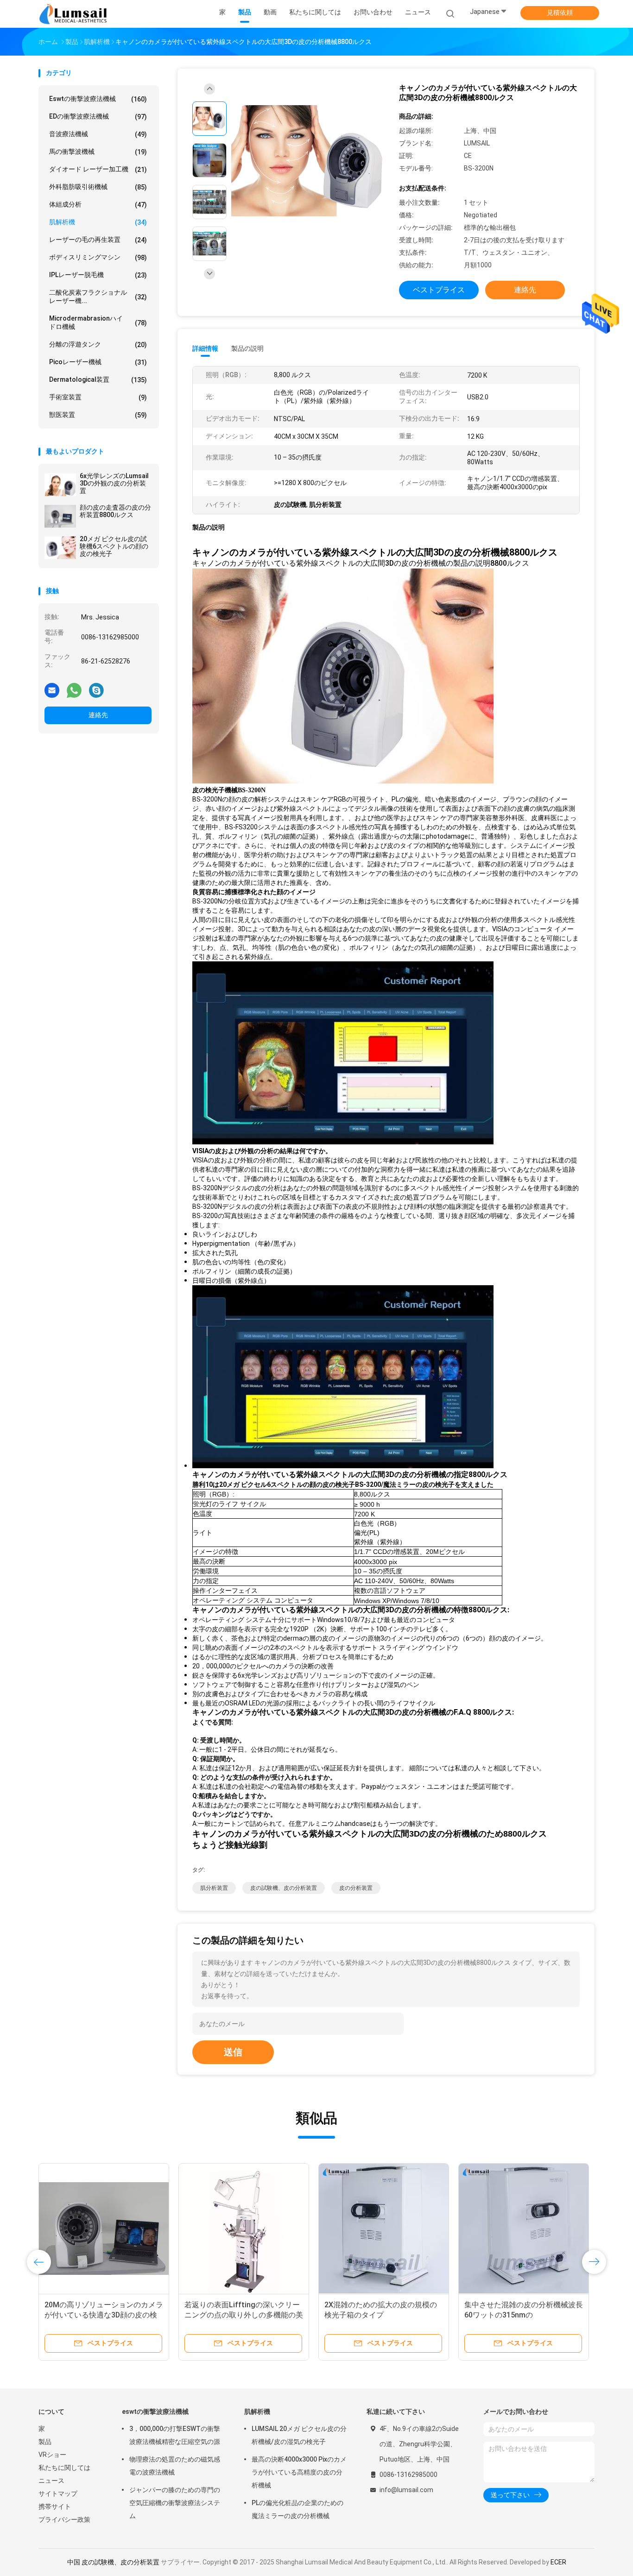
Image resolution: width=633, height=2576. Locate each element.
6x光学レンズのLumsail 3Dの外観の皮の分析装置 (114, 483)
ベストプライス (439, 290)
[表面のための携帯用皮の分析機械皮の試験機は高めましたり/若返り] (244, 2229)
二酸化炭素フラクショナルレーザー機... (98, 297)
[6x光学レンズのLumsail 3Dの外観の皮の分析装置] (60, 485)
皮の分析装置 (356, 1888)
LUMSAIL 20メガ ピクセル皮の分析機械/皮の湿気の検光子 (299, 2435)
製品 (45, 2442)
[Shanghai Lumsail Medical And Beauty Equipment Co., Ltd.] (75, 14)
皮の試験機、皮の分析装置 (284, 1888)
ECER (558, 2562)
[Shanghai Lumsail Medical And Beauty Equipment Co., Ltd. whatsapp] (74, 690)
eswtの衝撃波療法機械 (98, 99)
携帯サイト (55, 2507)
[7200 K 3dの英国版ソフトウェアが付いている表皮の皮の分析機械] (384, 2229)
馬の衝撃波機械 (98, 152)
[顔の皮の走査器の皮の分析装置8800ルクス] (60, 516)
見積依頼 (560, 13)
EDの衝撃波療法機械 (98, 117)
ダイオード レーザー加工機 (98, 169)
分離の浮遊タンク (98, 344)
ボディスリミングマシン (98, 257)
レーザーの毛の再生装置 (98, 240)
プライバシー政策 (64, 2519)
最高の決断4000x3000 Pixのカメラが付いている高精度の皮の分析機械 (299, 2472)
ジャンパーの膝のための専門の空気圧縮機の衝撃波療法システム (175, 2503)
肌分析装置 (214, 1888)
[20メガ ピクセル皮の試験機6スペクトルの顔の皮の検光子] (60, 548)
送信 (233, 2052)
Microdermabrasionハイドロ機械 (98, 322)
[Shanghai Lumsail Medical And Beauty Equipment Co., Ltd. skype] (96, 690)
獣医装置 (98, 415)
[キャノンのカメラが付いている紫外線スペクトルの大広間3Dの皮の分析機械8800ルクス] (309, 161)
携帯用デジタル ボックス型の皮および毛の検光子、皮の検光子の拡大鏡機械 (524, 2315)
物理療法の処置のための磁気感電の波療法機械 (175, 2466)
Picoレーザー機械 (98, 362)
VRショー (52, 2455)
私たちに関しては (64, 2468)
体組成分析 (98, 205)
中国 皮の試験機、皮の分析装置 (113, 2562)
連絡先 (98, 715)
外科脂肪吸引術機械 (98, 187)
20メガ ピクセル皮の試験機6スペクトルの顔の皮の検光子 (114, 546)
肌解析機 (98, 222)
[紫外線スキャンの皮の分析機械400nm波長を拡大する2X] (104, 2229)
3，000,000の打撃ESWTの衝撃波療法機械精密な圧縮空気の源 (175, 2435)
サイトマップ (58, 2494)
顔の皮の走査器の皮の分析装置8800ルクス (115, 511)
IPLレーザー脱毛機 (98, 275)
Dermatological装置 (98, 380)
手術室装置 (98, 397)
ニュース (51, 2481)
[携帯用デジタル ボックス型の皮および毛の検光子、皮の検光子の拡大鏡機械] (524, 2229)
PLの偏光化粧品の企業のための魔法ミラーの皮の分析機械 (298, 2509)
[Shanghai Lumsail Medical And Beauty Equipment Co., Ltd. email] (52, 690)
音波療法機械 (98, 134)
